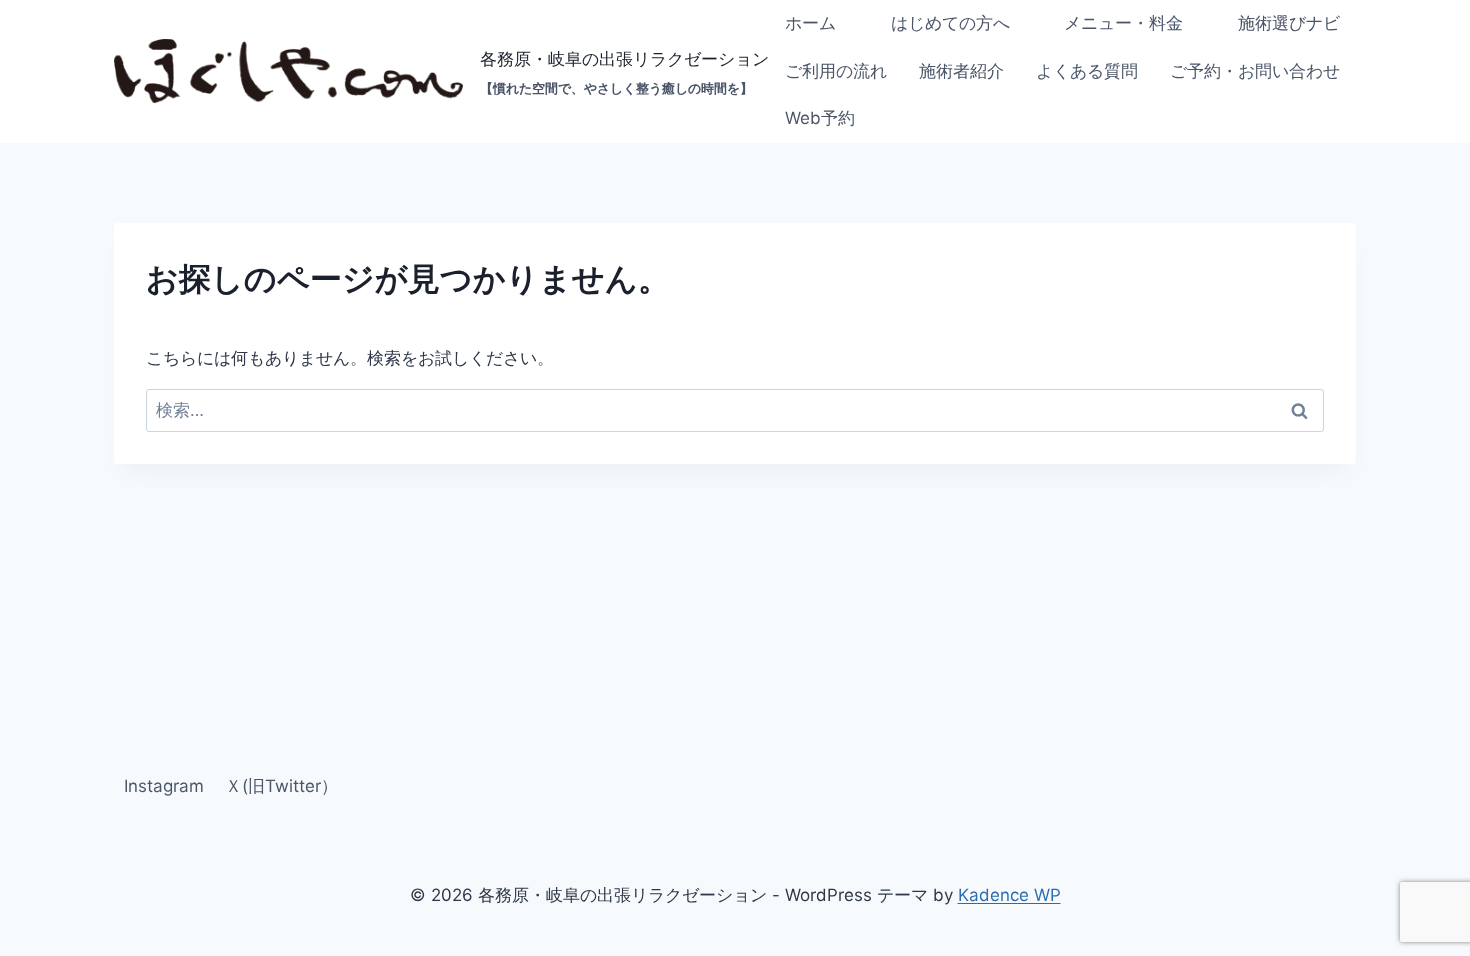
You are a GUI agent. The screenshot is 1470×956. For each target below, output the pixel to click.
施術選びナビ (1289, 23)
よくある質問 (1087, 71)
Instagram (164, 786)
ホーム (810, 23)
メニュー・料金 (1123, 23)
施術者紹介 (961, 71)
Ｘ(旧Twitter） (281, 786)
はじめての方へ (950, 23)
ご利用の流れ (836, 71)
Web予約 (820, 118)
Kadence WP (1009, 895)
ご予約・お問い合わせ (1255, 71)
